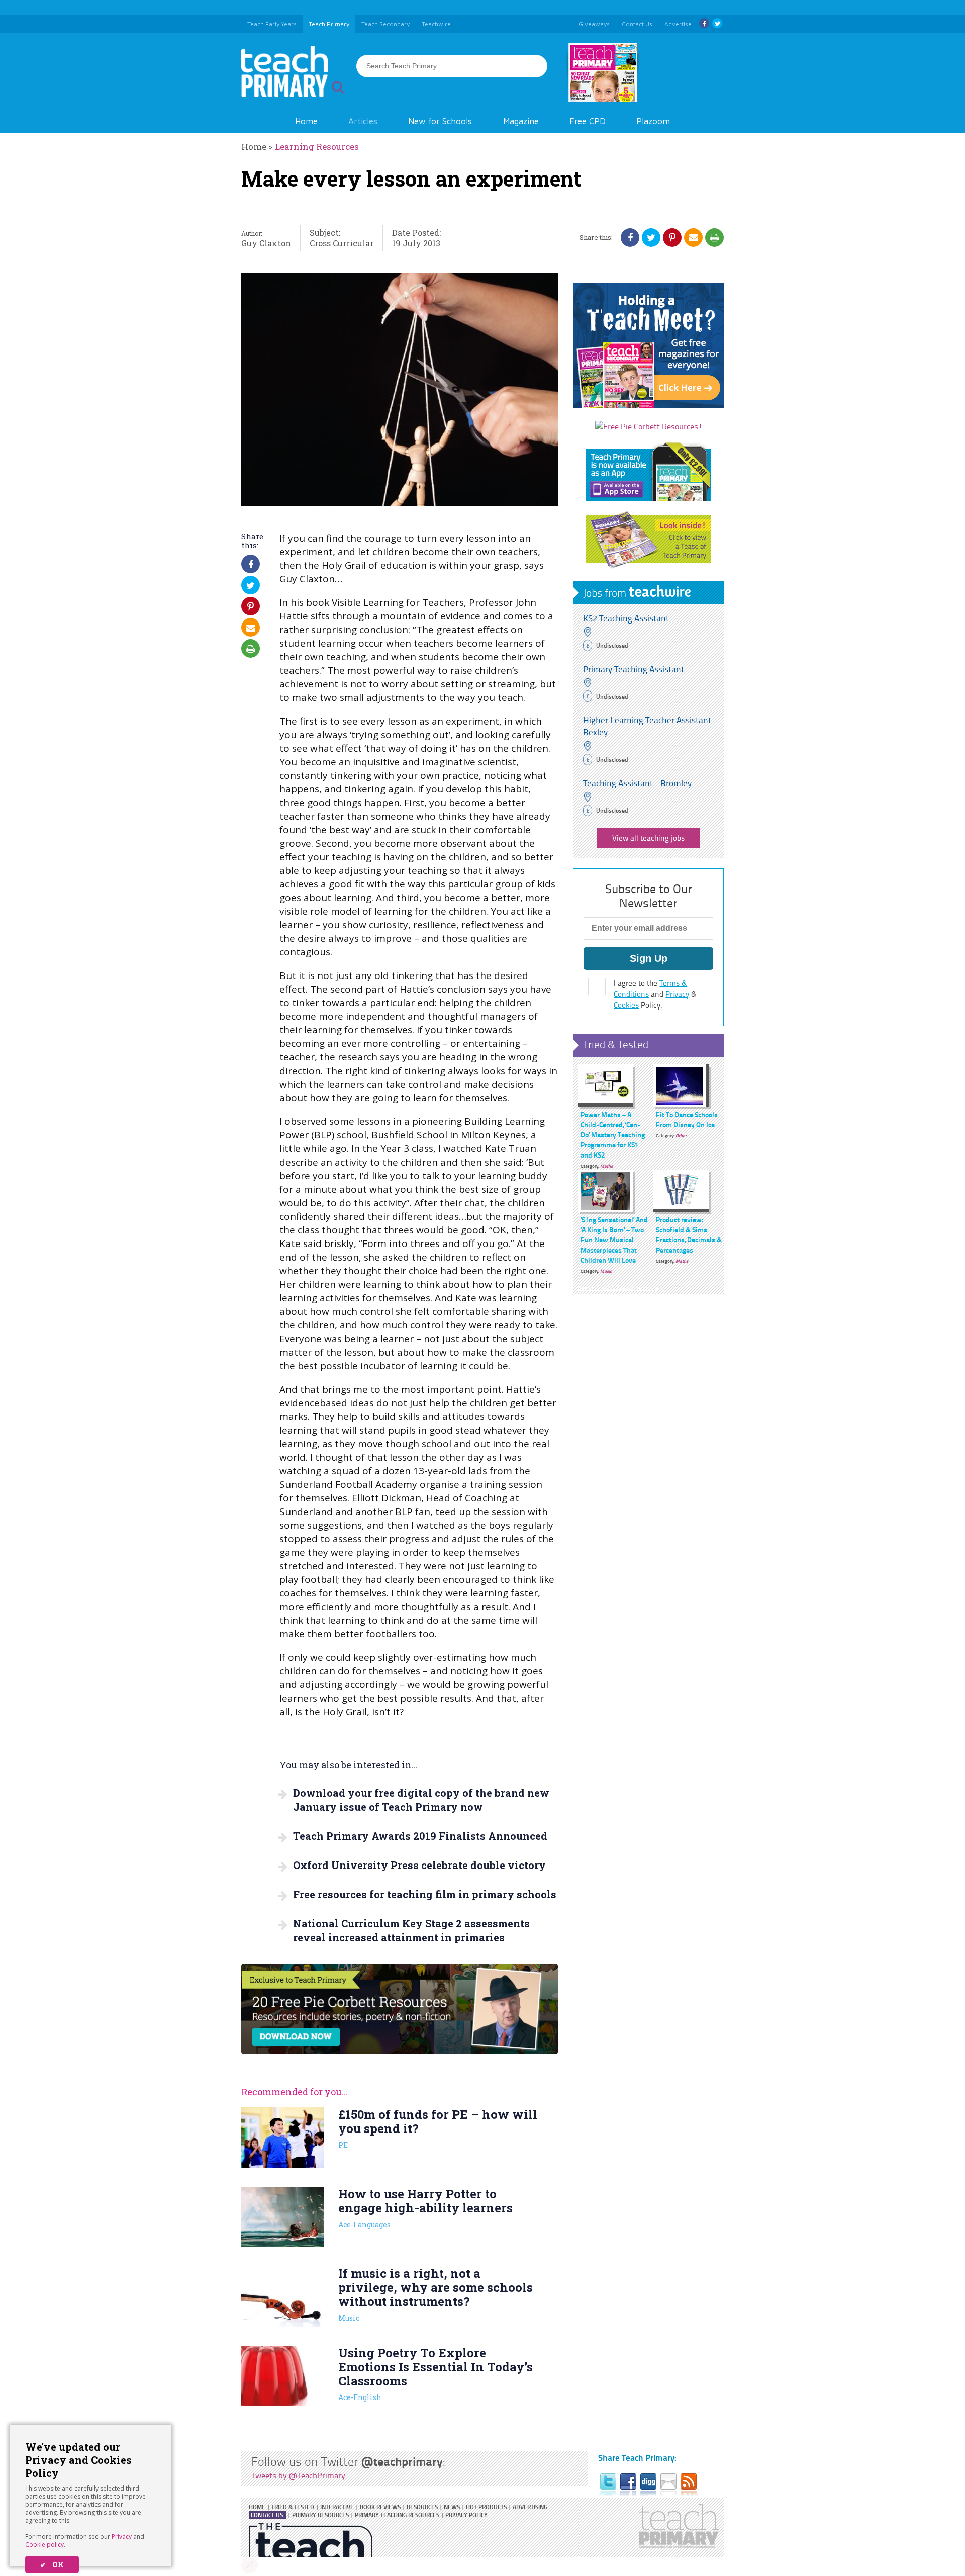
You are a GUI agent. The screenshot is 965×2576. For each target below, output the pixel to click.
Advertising (530, 2507)
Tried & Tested (616, 1044)
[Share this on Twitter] (651, 237)
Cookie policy (44, 2545)
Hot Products (486, 2507)
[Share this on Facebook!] (630, 237)
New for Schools (440, 121)
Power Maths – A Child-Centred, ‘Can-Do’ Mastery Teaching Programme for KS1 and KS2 (613, 1134)
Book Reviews (380, 2507)
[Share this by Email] (694, 237)
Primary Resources (320, 2515)
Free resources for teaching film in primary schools (425, 1894)
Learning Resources (317, 147)
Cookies (626, 1005)
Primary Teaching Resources (397, 2515)
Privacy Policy (466, 2515)
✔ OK (52, 2565)
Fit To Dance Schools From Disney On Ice (687, 1119)
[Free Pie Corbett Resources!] (649, 426)
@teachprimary (402, 2461)
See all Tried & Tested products (618, 1287)
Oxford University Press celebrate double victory (419, 1865)
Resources (422, 2507)
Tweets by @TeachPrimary (298, 2475)
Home (306, 121)
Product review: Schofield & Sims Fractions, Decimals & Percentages (689, 1234)
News (452, 2507)
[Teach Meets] (648, 405)
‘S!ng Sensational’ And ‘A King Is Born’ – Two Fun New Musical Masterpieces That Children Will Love (614, 1239)
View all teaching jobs (648, 838)
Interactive (337, 2507)
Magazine (521, 121)
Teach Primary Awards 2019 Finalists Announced (420, 1836)
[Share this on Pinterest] (672, 237)
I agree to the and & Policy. (655, 994)
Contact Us (267, 2515)
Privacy (122, 2537)
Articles (363, 121)
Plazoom (653, 121)
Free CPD (588, 121)
